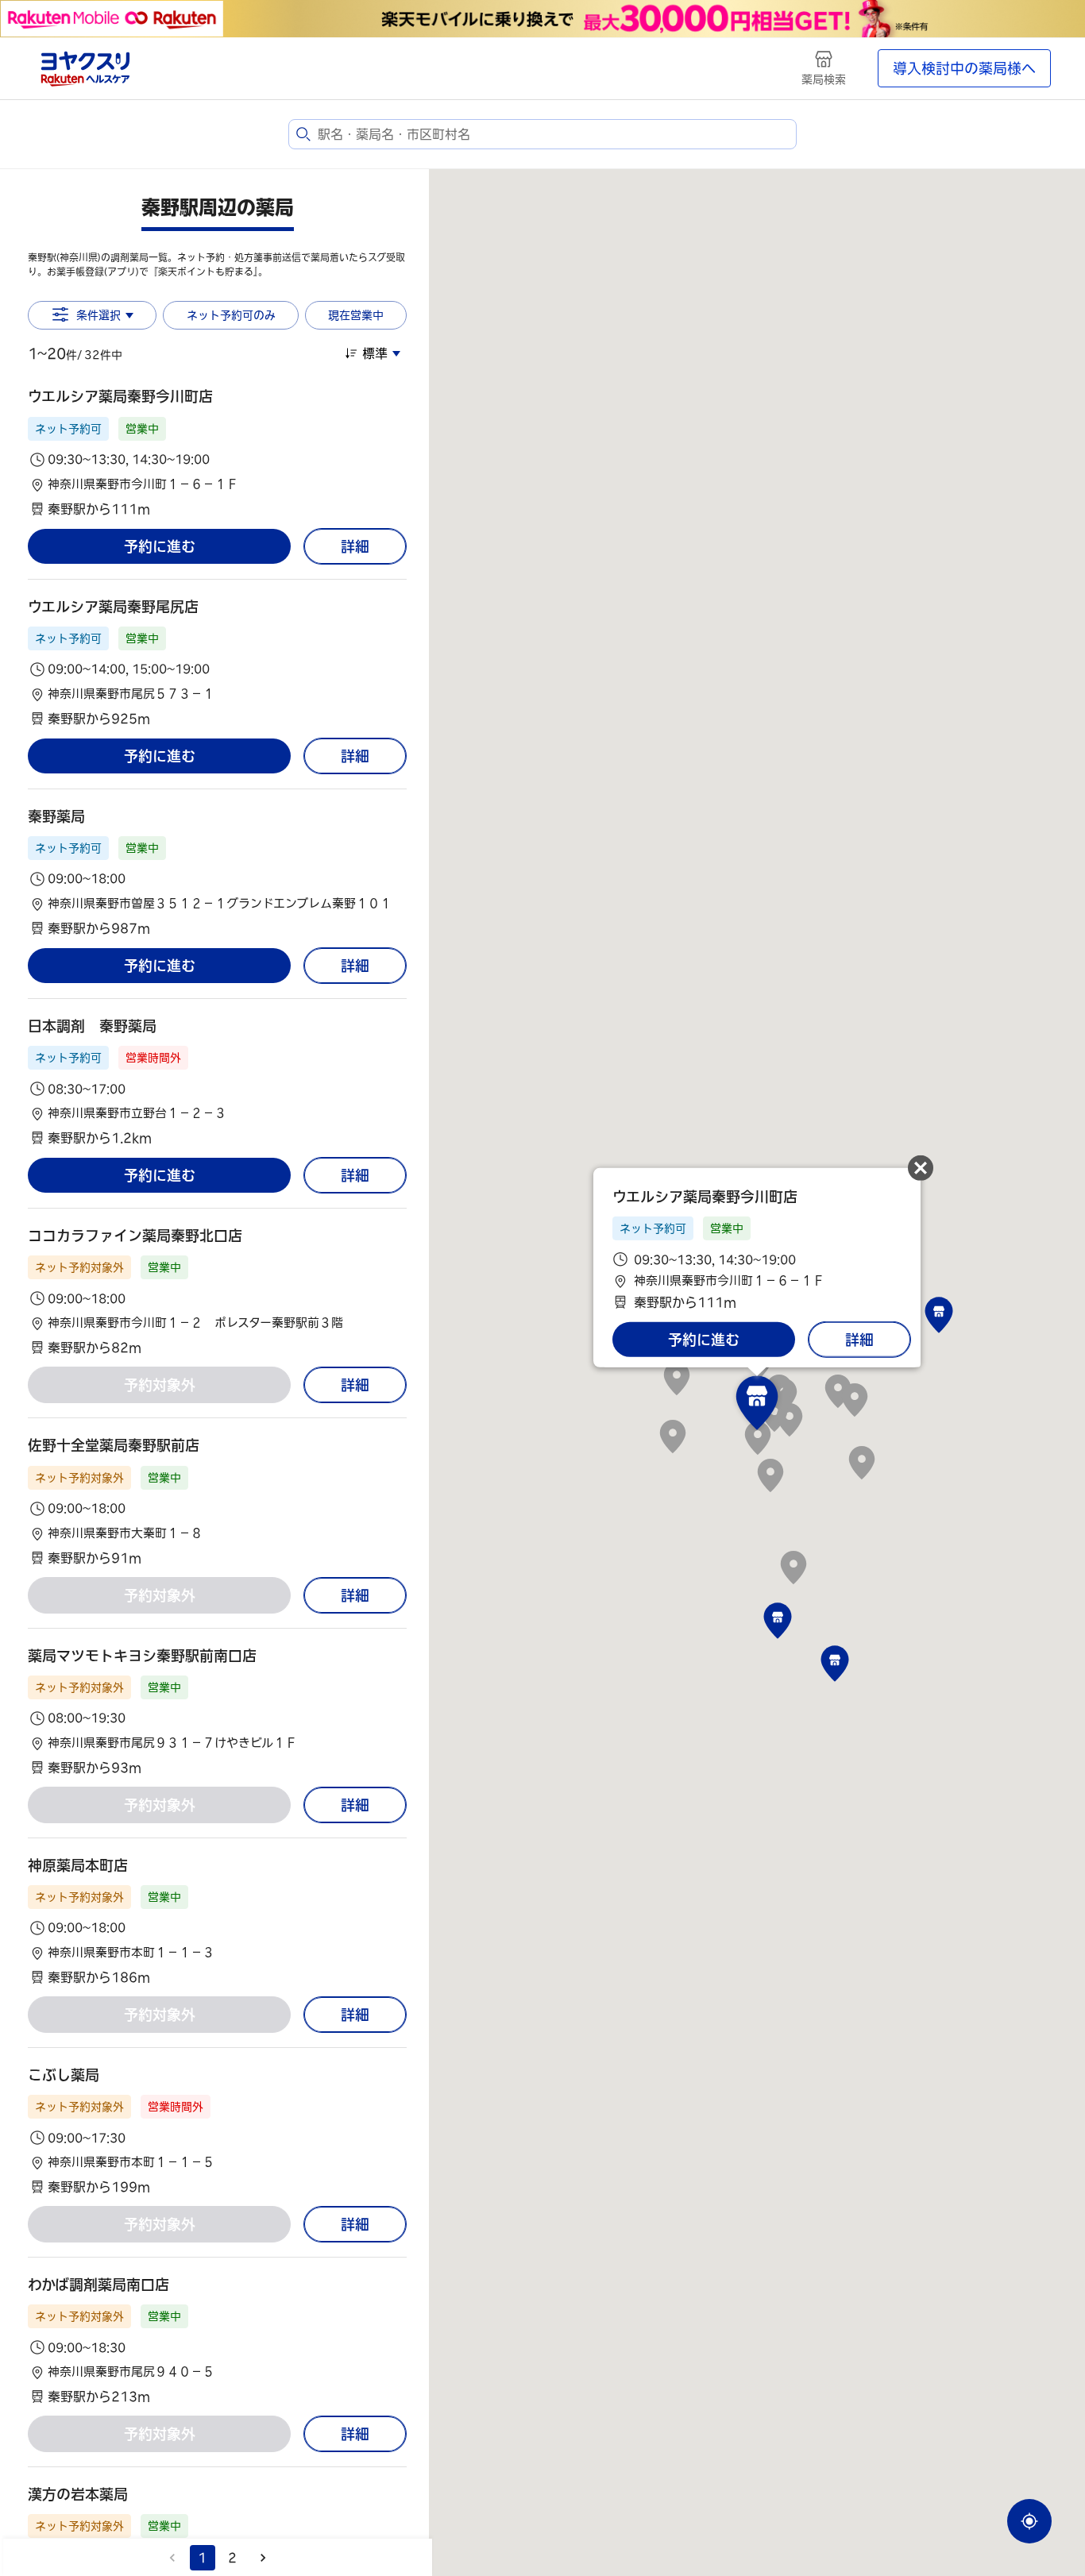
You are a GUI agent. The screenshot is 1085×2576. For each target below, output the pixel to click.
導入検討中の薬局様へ (964, 68)
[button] (217, 452)
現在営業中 (356, 315)
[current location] (1029, 2521)
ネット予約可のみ (231, 315)
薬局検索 (824, 79)
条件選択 (98, 315)
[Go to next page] (263, 2558)
